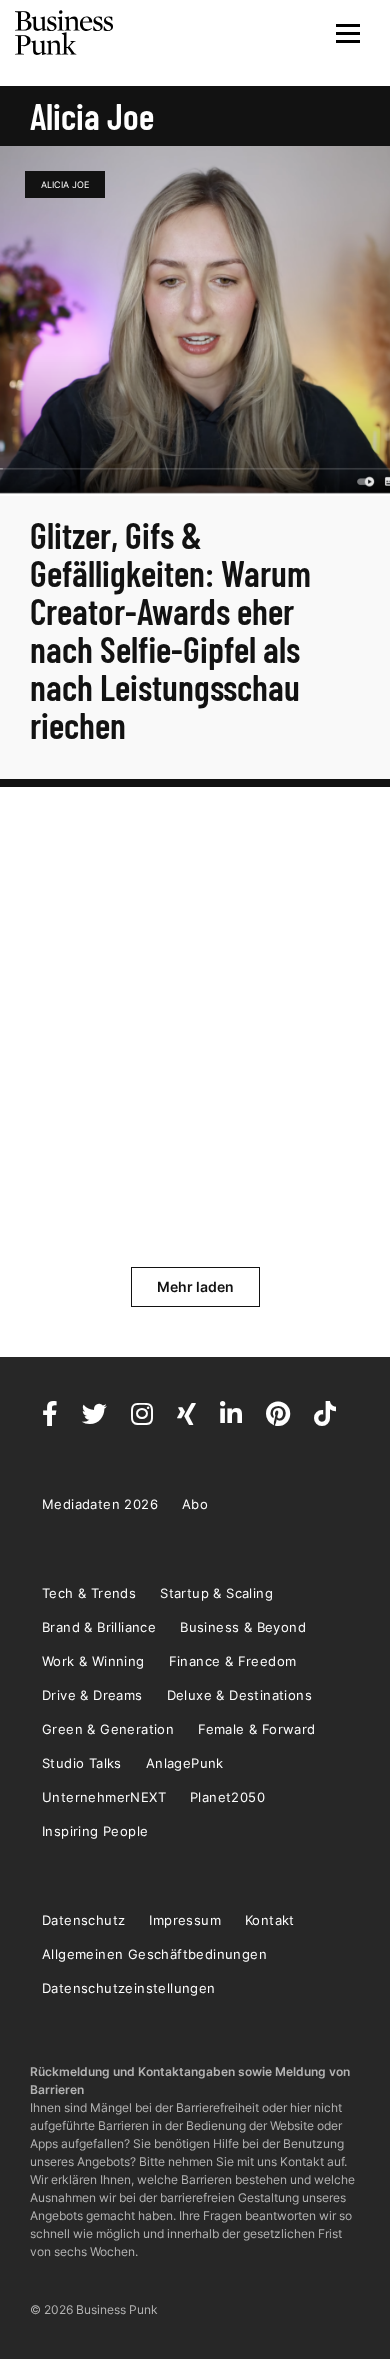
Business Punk (65, 33)
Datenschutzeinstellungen (129, 1988)
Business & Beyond (243, 1627)
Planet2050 (227, 1797)
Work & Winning (93, 1661)
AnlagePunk (185, 1763)
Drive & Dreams (92, 1695)
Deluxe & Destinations (239, 1695)
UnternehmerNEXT (104, 1797)
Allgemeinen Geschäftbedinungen (154, 1954)
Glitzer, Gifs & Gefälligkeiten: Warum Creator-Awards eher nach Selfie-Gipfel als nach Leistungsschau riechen (170, 629)
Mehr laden (195, 1286)
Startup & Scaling (216, 1593)
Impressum (185, 1920)
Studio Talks (82, 1763)
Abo (195, 1504)
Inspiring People (95, 1831)
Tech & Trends (89, 1593)
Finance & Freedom (233, 1661)
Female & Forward (256, 1729)
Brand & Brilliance (99, 1627)
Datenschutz (83, 1920)
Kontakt (270, 1920)
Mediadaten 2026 (100, 1504)
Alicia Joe (65, 184)
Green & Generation (108, 1729)
